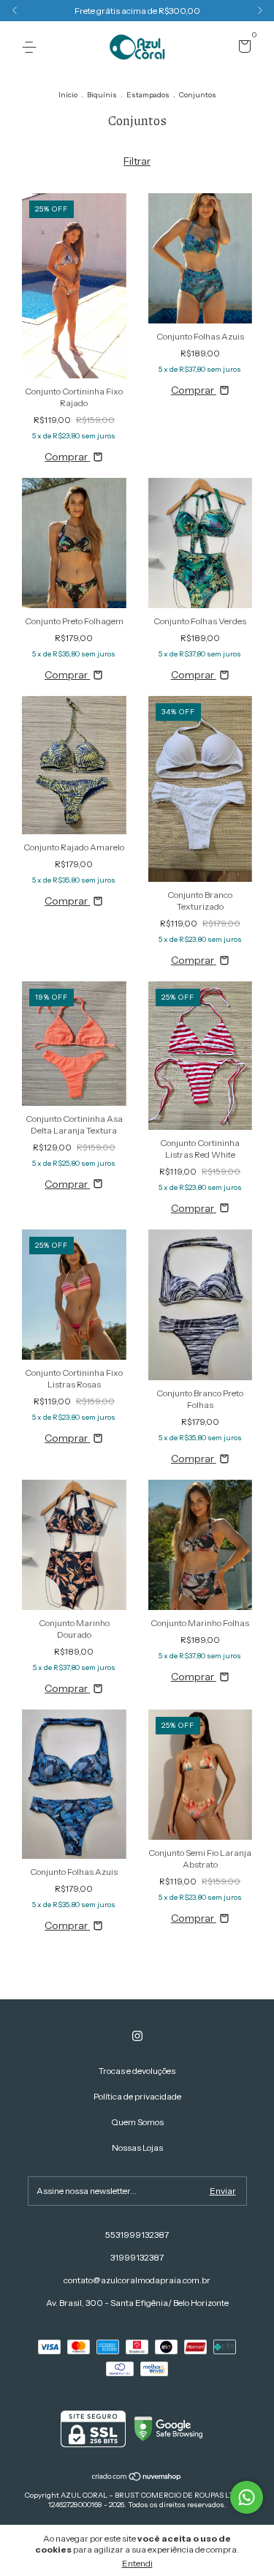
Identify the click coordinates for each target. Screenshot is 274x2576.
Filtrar (137, 161)
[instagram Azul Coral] (137, 2036)
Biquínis (102, 95)
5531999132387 (137, 2235)
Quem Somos (137, 2122)
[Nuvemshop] (137, 2478)
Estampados (148, 95)
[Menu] (32, 47)
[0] (242, 48)
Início (68, 95)
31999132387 (137, 2257)
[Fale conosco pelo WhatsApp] (247, 2497)
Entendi (137, 2563)
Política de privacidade (137, 2096)
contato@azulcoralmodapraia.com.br (137, 2280)
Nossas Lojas (137, 2148)
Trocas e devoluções (137, 2071)
